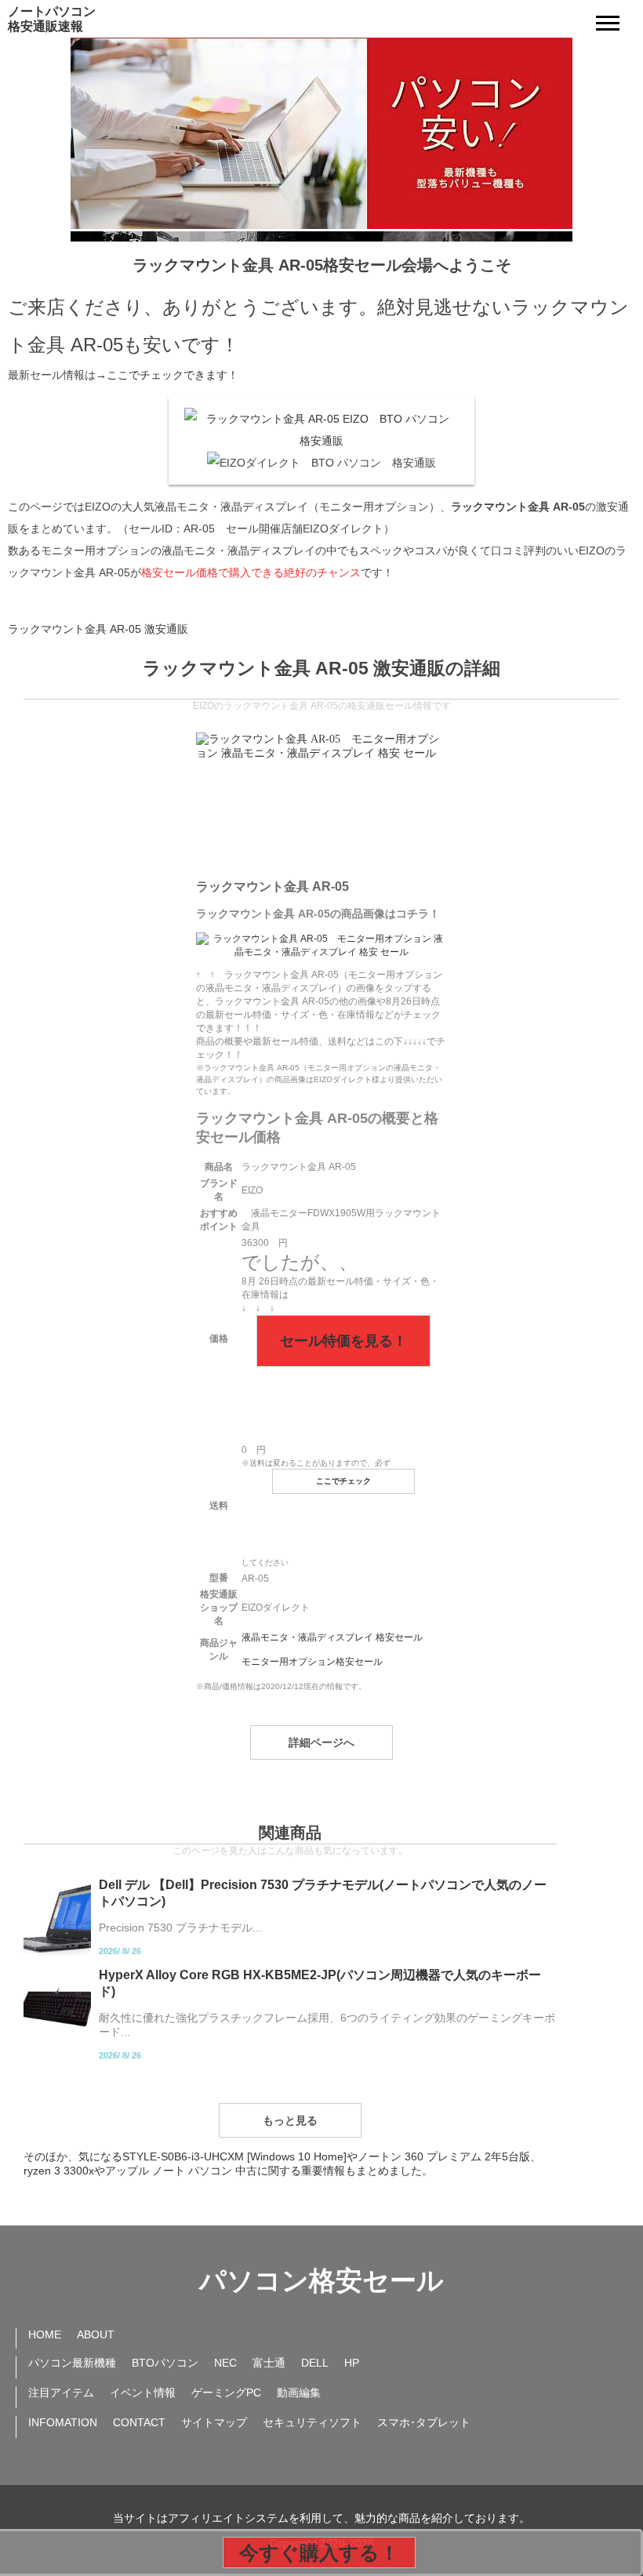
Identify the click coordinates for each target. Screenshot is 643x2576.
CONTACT (139, 2422)
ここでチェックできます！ (173, 375)
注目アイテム (61, 2393)
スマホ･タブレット (424, 2422)
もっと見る (290, 2120)
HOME (45, 2334)
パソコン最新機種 (72, 2363)
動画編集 (299, 2393)
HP (352, 2363)
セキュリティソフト (312, 2422)
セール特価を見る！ (343, 1341)
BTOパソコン (165, 2363)
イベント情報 (143, 2393)
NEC (225, 2363)
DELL (315, 2363)
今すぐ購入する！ (319, 2552)
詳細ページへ (321, 1742)
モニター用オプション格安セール (312, 1662)
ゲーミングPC (226, 2393)
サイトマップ (214, 2422)
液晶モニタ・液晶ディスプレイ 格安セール (332, 1637)
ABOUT (96, 2334)
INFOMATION (63, 2422)
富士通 (269, 2363)
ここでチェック (343, 1481)
